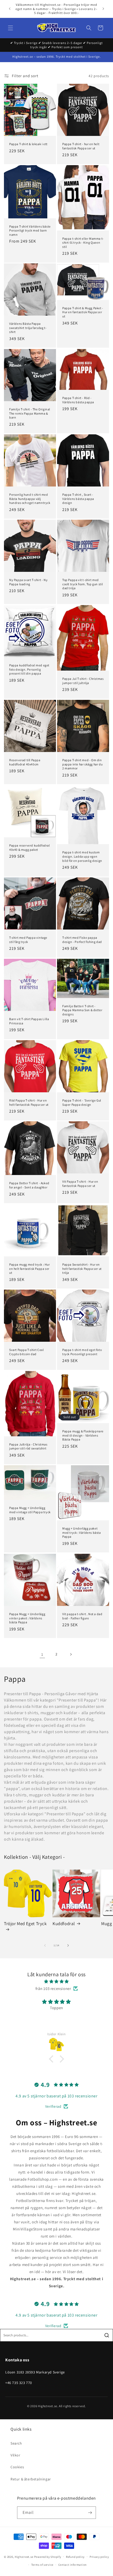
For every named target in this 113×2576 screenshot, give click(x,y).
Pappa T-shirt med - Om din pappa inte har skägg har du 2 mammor (82, 764)
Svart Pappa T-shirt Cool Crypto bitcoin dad (26, 1352)
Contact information (73, 2565)
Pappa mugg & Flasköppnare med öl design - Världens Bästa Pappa (83, 1435)
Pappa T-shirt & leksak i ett (28, 144)
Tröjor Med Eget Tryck (25, 1924)
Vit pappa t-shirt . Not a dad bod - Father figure (82, 1616)
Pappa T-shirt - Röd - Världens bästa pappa (78, 400)
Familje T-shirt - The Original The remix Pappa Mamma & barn (30, 413)
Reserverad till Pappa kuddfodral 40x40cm (25, 762)
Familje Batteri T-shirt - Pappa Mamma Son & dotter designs (82, 1010)
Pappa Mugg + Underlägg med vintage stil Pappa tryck (30, 1510)
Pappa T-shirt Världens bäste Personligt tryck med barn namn (30, 230)
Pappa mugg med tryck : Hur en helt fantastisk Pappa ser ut (30, 1269)
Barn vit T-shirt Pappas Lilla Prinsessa (29, 1021)
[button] (11, 28)
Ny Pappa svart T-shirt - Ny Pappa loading (28, 582)
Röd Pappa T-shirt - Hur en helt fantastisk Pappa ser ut (29, 1102)
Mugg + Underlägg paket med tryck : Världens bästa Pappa (82, 1532)
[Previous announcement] (10, 9)
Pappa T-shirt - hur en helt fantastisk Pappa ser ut (81, 146)
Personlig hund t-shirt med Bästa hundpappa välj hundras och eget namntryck (30, 499)
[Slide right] (68, 1945)
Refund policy (75, 2557)
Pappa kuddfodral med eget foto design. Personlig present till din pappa (29, 669)
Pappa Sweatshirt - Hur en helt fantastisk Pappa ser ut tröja (82, 1269)
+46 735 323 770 (19, 2383)
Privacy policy (99, 2557)
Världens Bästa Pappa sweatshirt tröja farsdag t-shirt (28, 328)
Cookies (17, 2467)
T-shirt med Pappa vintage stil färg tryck (28, 940)
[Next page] (71, 1654)
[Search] (107, 2335)
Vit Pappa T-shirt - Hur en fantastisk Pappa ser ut (80, 1184)
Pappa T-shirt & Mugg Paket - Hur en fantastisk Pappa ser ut (83, 312)
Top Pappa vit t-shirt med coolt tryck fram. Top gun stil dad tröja (83, 584)
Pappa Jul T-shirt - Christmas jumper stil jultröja (83, 681)
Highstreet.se (24, 2557)
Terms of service (42, 2565)
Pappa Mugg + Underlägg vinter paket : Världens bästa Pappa (27, 1618)
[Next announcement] (103, 9)
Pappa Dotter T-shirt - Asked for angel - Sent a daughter (29, 1185)
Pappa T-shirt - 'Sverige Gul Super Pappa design (82, 1102)
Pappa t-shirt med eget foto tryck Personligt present (82, 1352)
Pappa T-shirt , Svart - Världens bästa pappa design (78, 499)
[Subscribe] (90, 2513)
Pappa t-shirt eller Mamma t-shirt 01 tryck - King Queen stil (83, 242)
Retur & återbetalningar (31, 2479)
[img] (56, 1981)
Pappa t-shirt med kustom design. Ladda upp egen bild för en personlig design (82, 856)
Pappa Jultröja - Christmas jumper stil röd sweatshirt (28, 1446)
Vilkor (16, 2455)
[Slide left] (45, 1945)
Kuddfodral (64, 1924)
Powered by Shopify (48, 2557)
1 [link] (42, 1654)
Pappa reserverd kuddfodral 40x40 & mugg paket (30, 847)
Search (16, 2443)
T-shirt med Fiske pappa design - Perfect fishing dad (82, 940)
